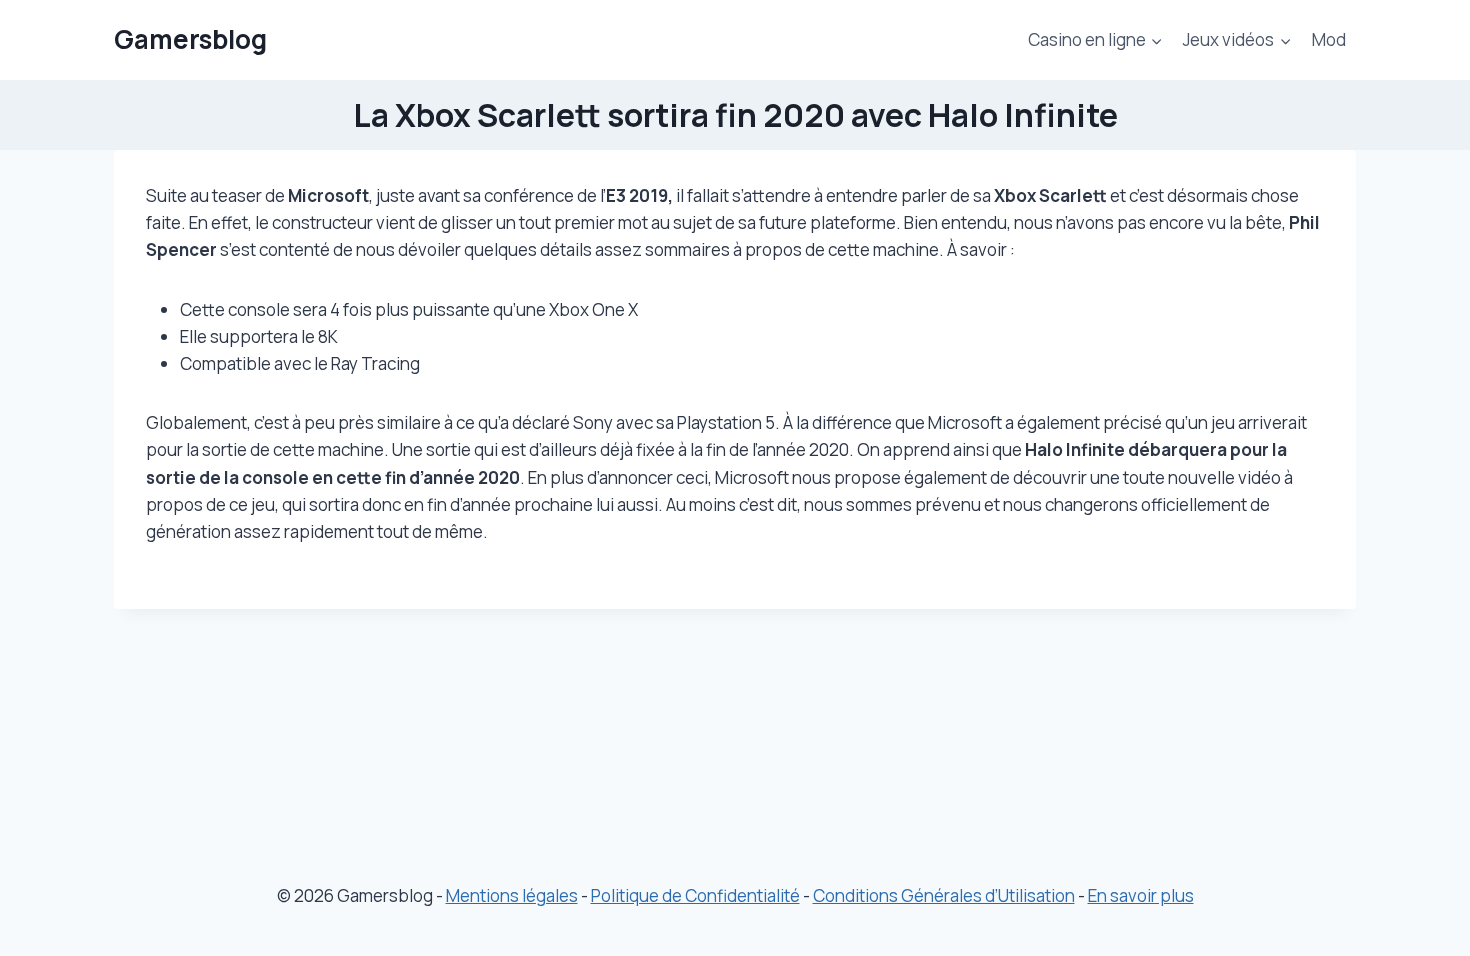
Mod (1329, 39)
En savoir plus (1141, 895)
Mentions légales (512, 895)
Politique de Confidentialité (695, 895)
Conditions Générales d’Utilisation (944, 895)
